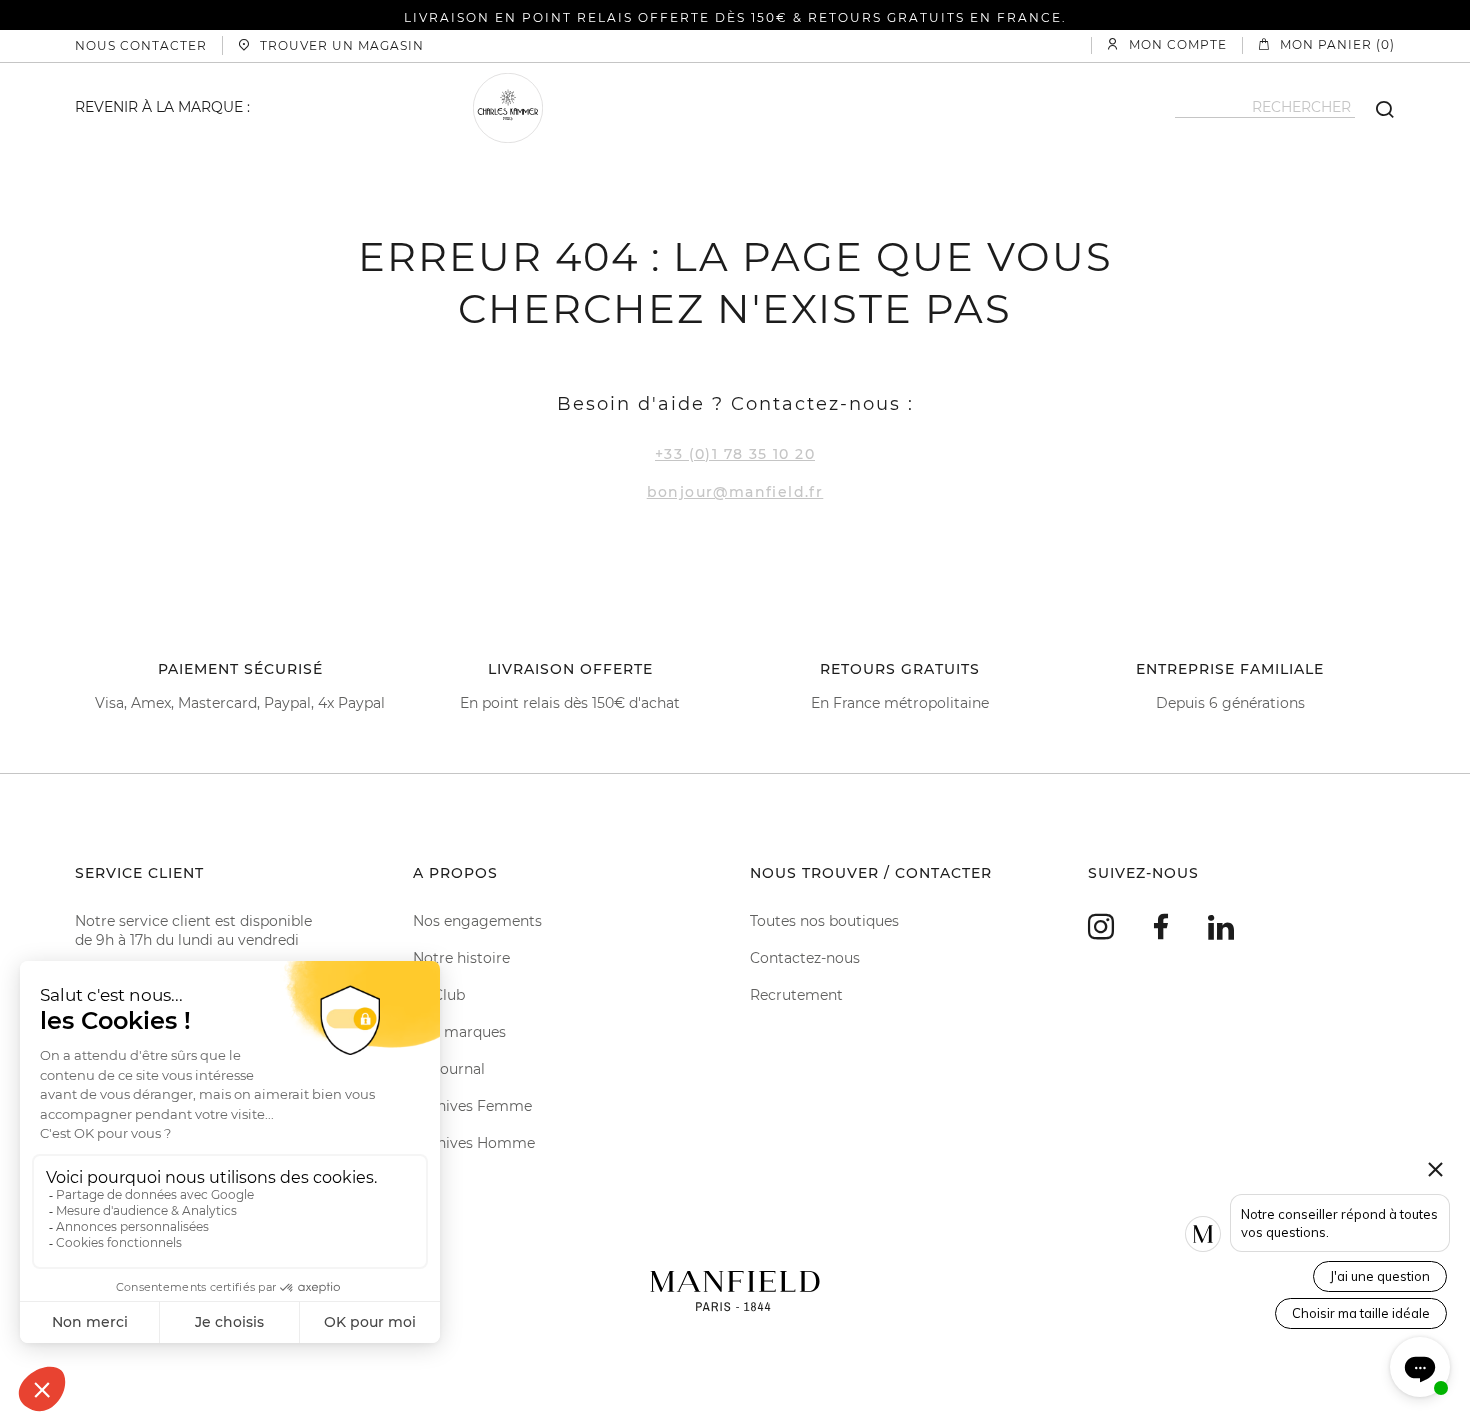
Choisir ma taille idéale (1361, 1313)
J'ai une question (1380, 1276)
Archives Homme (474, 1143)
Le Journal (449, 1069)
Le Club (439, 995)
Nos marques (459, 1032)
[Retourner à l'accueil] (735, 1289)
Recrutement (796, 995)
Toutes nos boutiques (824, 921)
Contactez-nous (805, 958)
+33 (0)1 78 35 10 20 (735, 454)
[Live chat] (1420, 1367)
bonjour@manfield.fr (735, 492)
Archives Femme (472, 1106)
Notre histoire (461, 958)
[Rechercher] (1375, 108)
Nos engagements (477, 921)
